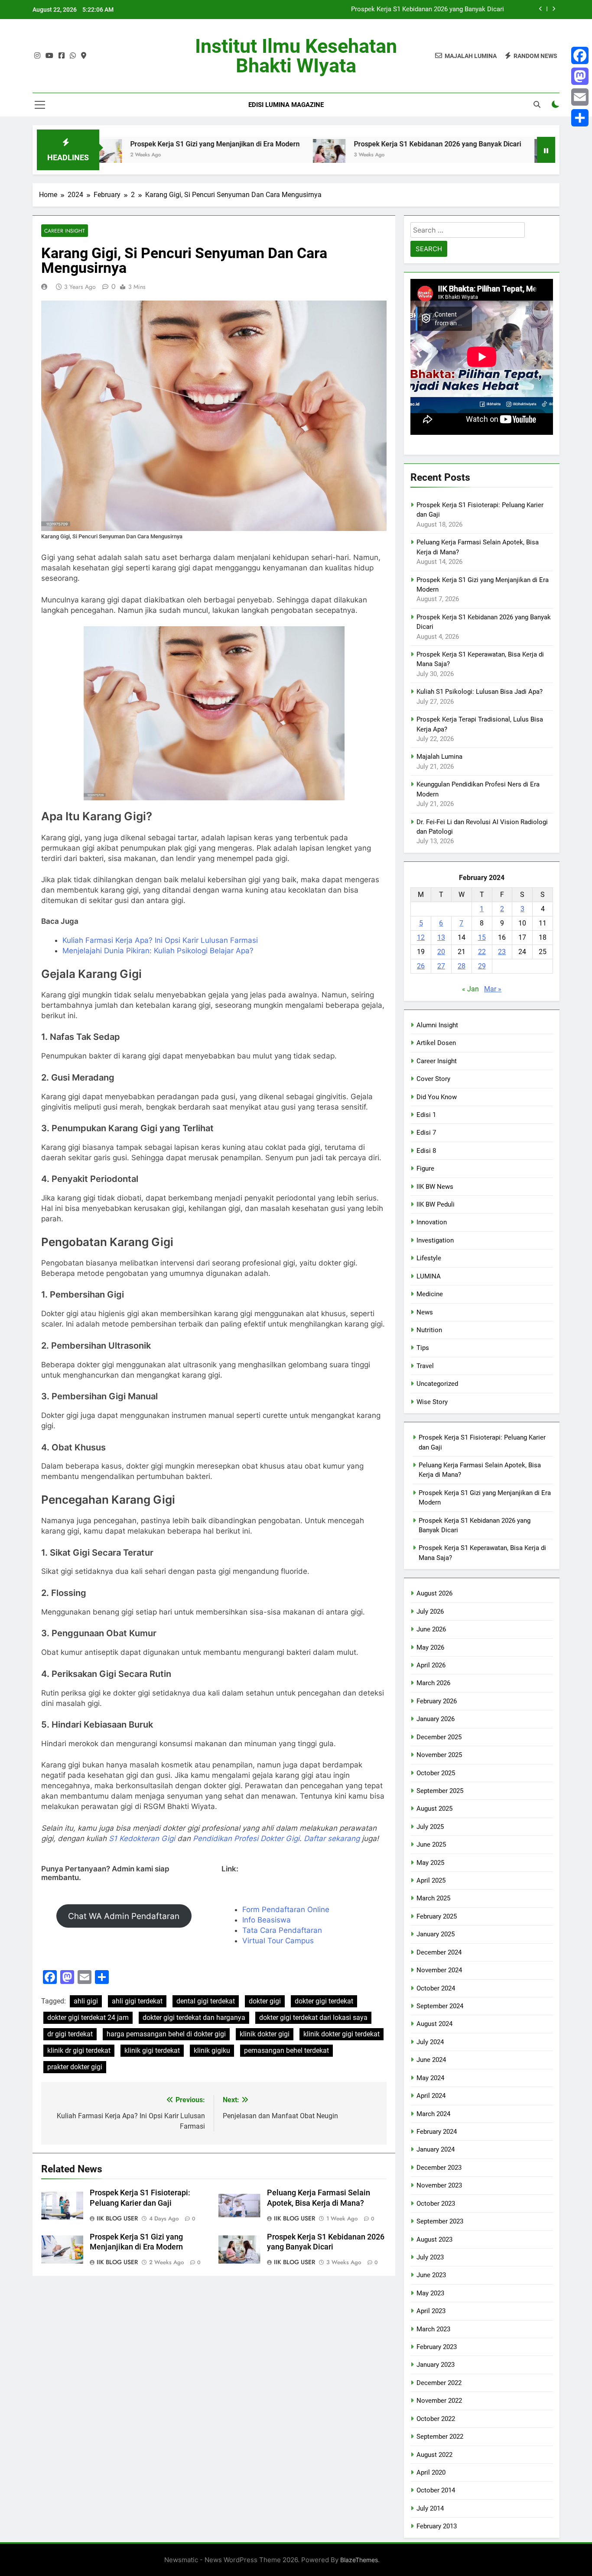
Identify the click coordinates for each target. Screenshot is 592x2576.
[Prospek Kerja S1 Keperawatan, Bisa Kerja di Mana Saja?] (468, 155)
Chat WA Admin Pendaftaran (124, 1916)
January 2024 (436, 2149)
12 (421, 937)
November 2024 (439, 1970)
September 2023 (440, 2221)
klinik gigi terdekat (152, 2050)
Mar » (493, 989)
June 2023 (431, 2275)
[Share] (580, 118)
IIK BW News (435, 1187)
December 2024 (439, 1952)
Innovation (432, 1222)
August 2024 (434, 2024)
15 (482, 937)
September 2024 (440, 2006)
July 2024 (430, 2042)
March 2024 (433, 2114)
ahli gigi (86, 2001)
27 (441, 966)
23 (502, 952)
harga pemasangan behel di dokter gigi (166, 2034)
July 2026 (430, 1612)
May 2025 (430, 1863)
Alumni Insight (437, 1025)
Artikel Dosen (436, 1043)
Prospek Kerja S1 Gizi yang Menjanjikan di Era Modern (133, 144)
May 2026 (430, 1647)
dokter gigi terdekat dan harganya (194, 2018)
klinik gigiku (212, 2050)
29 (482, 966)
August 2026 (434, 1593)
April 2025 (431, 1880)
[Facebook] (580, 55)
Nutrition (429, 1330)
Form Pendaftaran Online (286, 1909)
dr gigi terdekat (70, 2034)
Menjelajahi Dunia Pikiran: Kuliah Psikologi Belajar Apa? (158, 951)
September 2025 (440, 1791)
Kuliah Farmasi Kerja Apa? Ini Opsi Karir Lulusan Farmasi (160, 940)
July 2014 (430, 2508)
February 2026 (437, 1701)
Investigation (435, 1240)
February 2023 (437, 2347)
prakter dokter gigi (75, 2067)
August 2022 (434, 2455)
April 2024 (431, 2096)
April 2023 (431, 2311)
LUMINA (429, 1276)
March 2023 (433, 2329)
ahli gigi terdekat (137, 2001)
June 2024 (431, 2060)
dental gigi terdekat (206, 2001)
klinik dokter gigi (265, 2034)
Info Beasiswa (267, 1920)
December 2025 (439, 1737)
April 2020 (431, 2472)
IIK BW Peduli (436, 1204)
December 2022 (439, 2383)
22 (482, 952)
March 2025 (433, 1898)
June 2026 (431, 1629)
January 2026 (436, 1719)
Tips (423, 1348)
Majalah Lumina (439, 757)
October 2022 (436, 2419)
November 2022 (439, 2401)
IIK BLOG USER (117, 2218)
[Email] (580, 97)
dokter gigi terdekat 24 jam (88, 2018)
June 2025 (431, 1845)
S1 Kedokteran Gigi (142, 1838)
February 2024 (437, 2132)
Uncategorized (437, 1384)
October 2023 (436, 2204)
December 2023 (439, 2168)
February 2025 (437, 1916)
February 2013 (437, 2526)
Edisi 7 (426, 1133)
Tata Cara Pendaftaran (282, 1930)
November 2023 (439, 2185)
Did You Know (437, 1097)
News (425, 1312)
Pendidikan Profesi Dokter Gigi (246, 1838)
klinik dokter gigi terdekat (342, 2034)
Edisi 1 (426, 1115)
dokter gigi (265, 2001)
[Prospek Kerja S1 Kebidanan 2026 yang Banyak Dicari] (247, 155)
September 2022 (440, 2437)
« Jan (470, 989)
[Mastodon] (580, 76)
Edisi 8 (426, 1151)
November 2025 (439, 1755)
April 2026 (431, 1665)
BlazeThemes (359, 2560)
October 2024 (436, 1988)
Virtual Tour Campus (278, 1941)
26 (421, 966)
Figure (425, 1168)
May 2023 (430, 2293)
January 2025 (436, 1934)
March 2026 (433, 1683)
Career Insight (65, 231)
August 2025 (434, 1809)
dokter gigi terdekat (324, 2001)
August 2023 (434, 2239)
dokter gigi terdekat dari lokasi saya (313, 2018)
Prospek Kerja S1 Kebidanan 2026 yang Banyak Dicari (428, 10)
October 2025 (436, 1773)
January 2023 (436, 2365)
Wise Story (432, 1402)
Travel (425, 1366)
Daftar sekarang (332, 1838)
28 (462, 966)
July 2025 (430, 1827)
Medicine (430, 1294)
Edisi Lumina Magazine (286, 105)
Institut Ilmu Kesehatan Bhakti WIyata (296, 56)
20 (441, 952)
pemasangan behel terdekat (286, 2050)
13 (441, 937)
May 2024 (430, 2078)
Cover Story (433, 1079)
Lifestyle (429, 1258)
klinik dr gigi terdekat (79, 2050)
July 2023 (430, 2257)
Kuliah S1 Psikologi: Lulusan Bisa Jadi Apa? (480, 692)
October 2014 (436, 2490)
